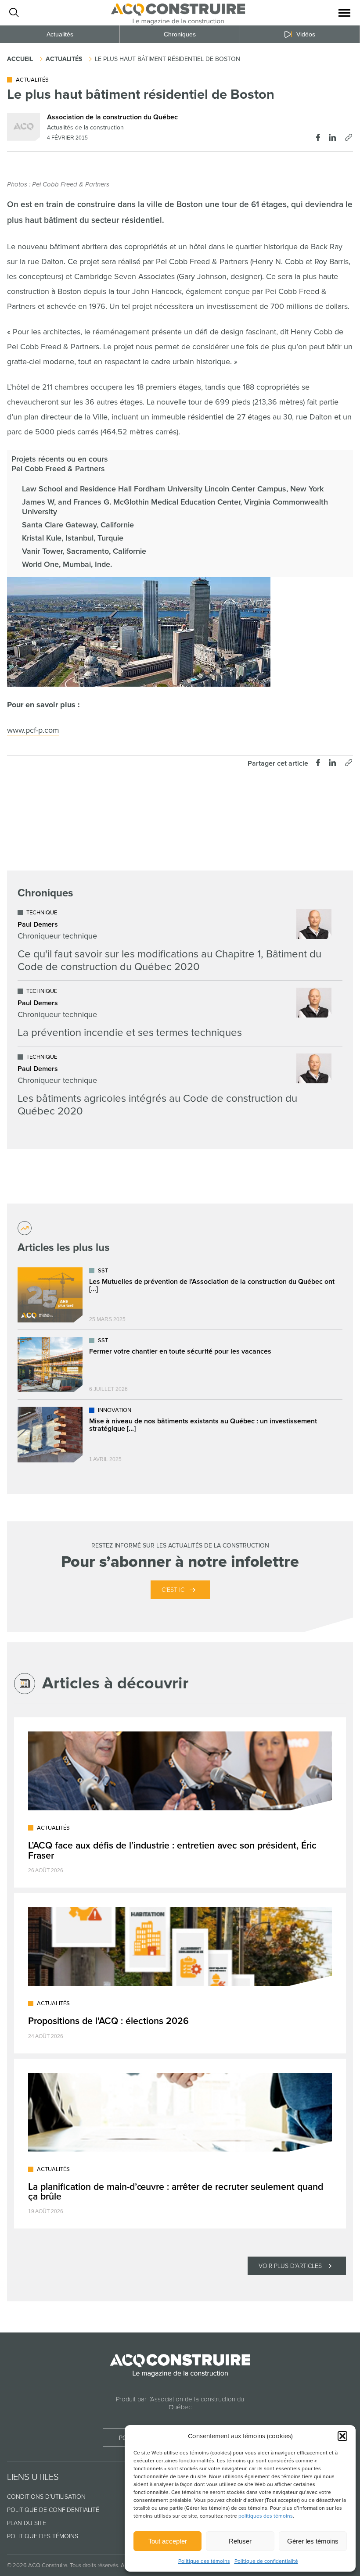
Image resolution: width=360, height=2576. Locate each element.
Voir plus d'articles (290, 2266)
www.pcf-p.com (33, 730)
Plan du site (27, 2523)
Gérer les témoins (313, 2541)
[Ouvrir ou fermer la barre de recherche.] (14, 13)
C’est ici (174, 1590)
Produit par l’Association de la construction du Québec (180, 2403)
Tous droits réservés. (95, 2565)
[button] (342, 2436)
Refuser (240, 2541)
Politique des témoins (204, 2561)
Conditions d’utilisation (46, 2497)
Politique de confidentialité (266, 2561)
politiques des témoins (266, 2516)
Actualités (60, 34)
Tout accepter (168, 2541)
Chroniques (180, 34)
